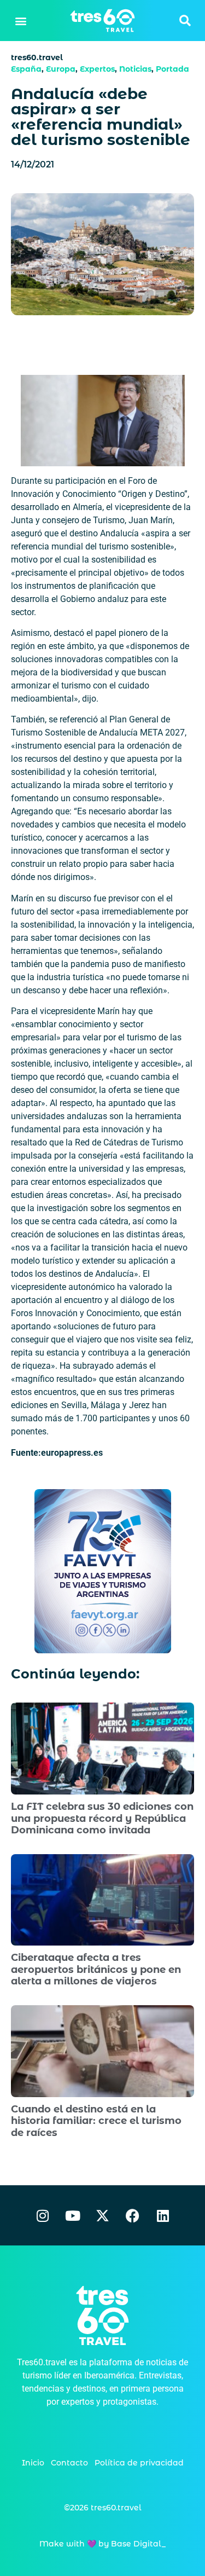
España (26, 69)
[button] (20, 21)
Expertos (97, 69)
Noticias (135, 69)
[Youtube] (73, 2215)
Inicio (33, 2463)
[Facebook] (133, 2215)
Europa (61, 69)
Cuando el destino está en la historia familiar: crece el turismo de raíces (96, 2121)
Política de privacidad (139, 2463)
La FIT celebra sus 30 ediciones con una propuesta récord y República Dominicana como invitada (102, 1818)
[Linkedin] (163, 2215)
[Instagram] (43, 2215)
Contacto (69, 2463)
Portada (172, 69)
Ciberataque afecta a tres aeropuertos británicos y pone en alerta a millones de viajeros (96, 1969)
